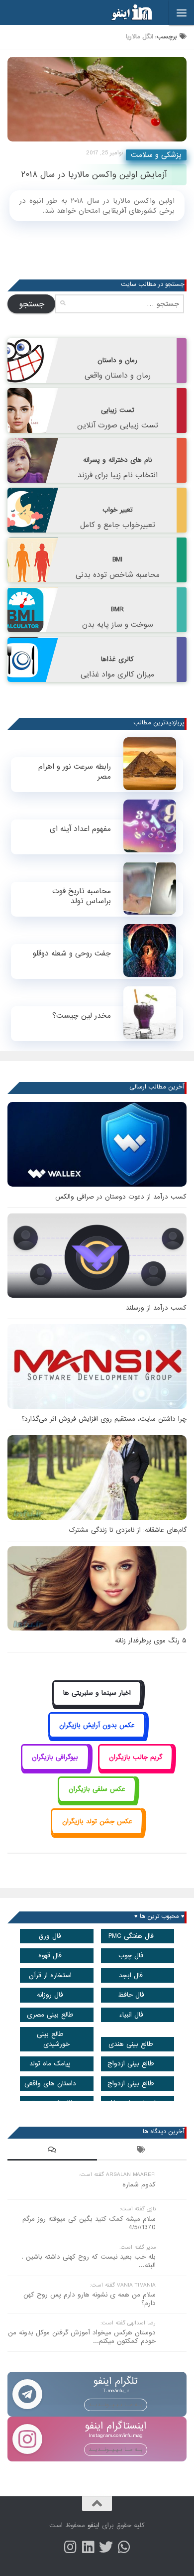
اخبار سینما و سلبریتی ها (97, 1693)
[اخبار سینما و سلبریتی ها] (97, 1704)
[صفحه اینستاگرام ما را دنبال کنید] (70, 2547)
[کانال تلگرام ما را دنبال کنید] (124, 2547)
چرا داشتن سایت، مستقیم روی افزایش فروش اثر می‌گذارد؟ (104, 1419)
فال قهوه (50, 1956)
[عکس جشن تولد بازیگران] (97, 1832)
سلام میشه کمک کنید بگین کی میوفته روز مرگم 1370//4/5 (89, 2223)
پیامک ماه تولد (50, 2064)
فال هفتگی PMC (131, 1936)
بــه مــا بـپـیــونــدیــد (116, 2405)
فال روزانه (50, 1995)
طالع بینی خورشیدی (53, 2039)
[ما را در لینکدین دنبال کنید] (88, 2547)
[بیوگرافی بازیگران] (55, 1768)
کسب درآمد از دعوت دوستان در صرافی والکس (121, 1197)
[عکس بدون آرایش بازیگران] (97, 1736)
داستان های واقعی (50, 2084)
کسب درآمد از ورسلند (156, 1308)
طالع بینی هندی (131, 2044)
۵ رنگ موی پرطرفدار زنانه (151, 1641)
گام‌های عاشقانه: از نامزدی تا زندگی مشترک (128, 1530)
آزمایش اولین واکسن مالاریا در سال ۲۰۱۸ (94, 175)
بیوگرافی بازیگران (55, 1757)
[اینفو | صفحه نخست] (124, 12)
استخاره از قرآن (50, 1975)
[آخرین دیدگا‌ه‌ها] (52, 2151)
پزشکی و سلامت (156, 155)
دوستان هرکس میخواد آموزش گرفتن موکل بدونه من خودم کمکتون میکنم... (82, 2337)
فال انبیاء (131, 2015)
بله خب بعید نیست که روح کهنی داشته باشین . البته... (89, 2261)
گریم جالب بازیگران (136, 1757)
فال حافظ (131, 1995)
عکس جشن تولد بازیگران (97, 1822)
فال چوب (131, 1956)
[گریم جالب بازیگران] (136, 1768)
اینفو (94, 2525)
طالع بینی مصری (50, 2015)
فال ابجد (131, 1975)
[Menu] (182, 12)
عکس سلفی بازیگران (97, 1789)
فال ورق (50, 1936)
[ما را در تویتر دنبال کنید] (106, 2547)
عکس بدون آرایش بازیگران (97, 1725)
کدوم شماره (139, 2185)
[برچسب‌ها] (142, 2151)
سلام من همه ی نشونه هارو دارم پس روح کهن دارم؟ (90, 2299)
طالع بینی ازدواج (131, 2064)
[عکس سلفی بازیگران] (97, 1801)
